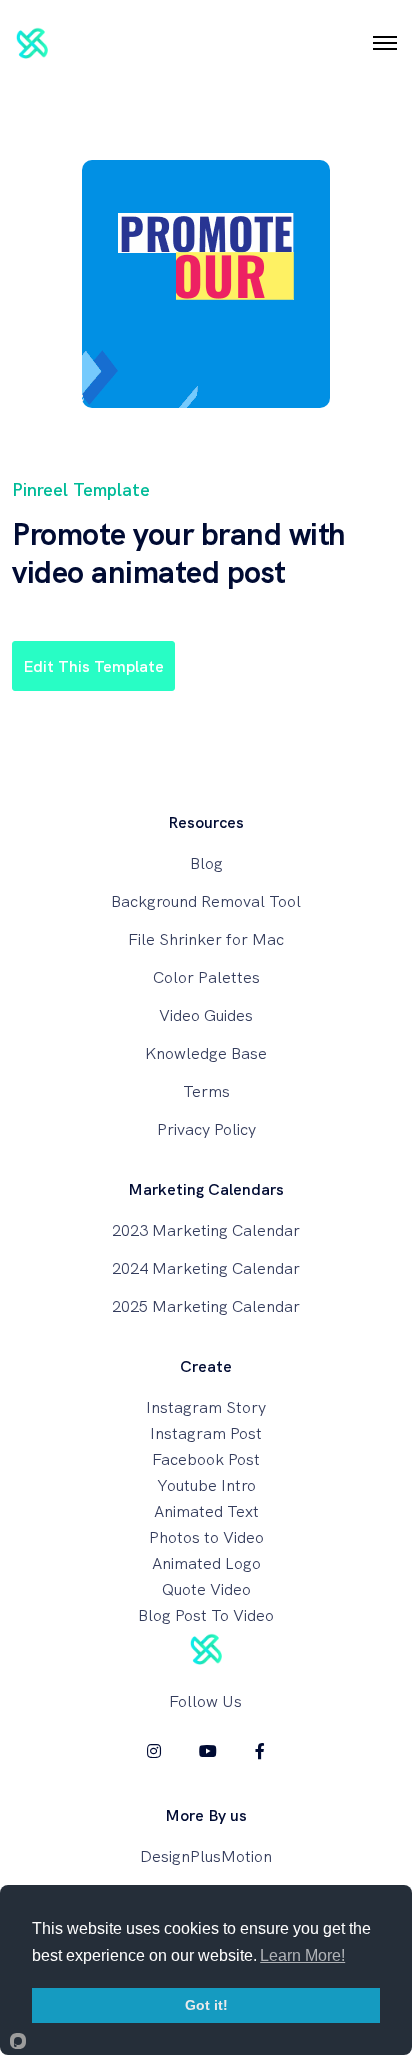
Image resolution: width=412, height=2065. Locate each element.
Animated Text (206, 1511)
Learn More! (302, 1955)
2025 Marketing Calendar (206, 1306)
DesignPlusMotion (206, 1856)
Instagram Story (206, 1407)
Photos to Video (206, 1537)
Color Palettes (206, 977)
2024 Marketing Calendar (206, 1268)
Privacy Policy (206, 1129)
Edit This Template (93, 666)
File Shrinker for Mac (206, 939)
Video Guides (206, 1015)
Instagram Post (206, 1433)
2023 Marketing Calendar (206, 1230)
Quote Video (206, 1589)
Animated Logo (206, 1563)
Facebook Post (206, 1459)
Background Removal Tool (206, 901)
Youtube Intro (206, 1485)
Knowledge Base (206, 1053)
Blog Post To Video (206, 1615)
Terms (206, 1091)
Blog (206, 863)
